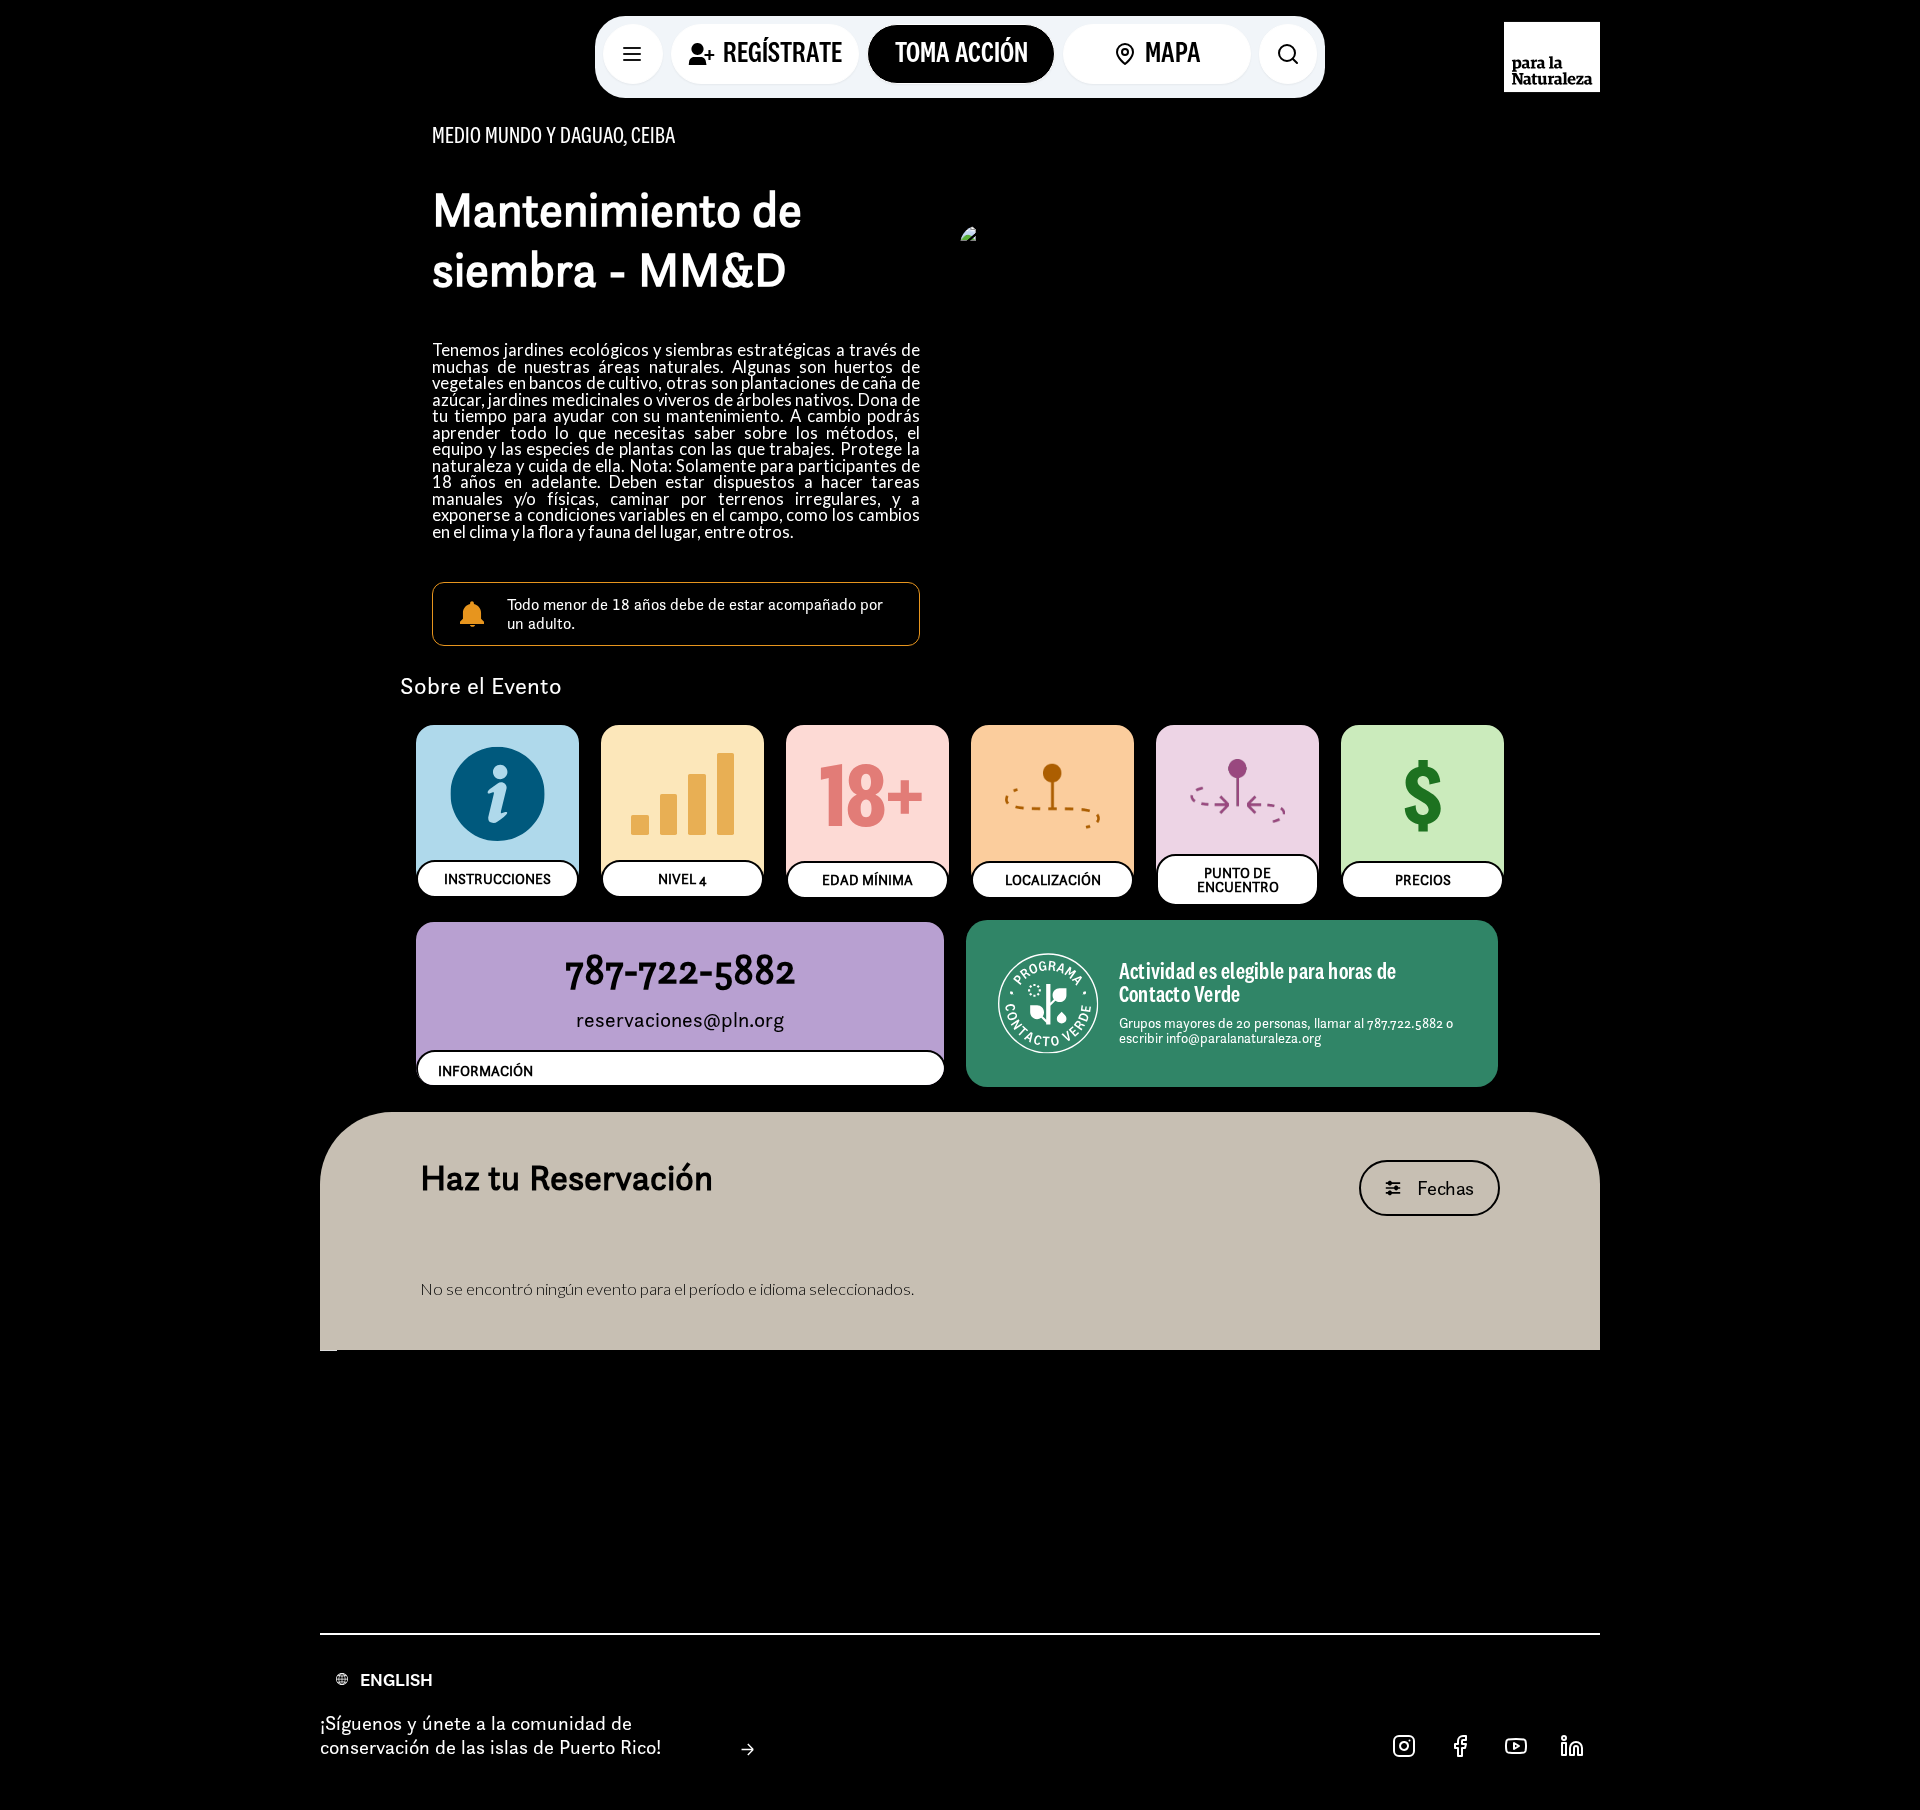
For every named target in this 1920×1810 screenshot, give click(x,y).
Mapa (1173, 54)
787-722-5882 (680, 968)
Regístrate (782, 54)
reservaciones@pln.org (680, 1019)
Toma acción (961, 54)
